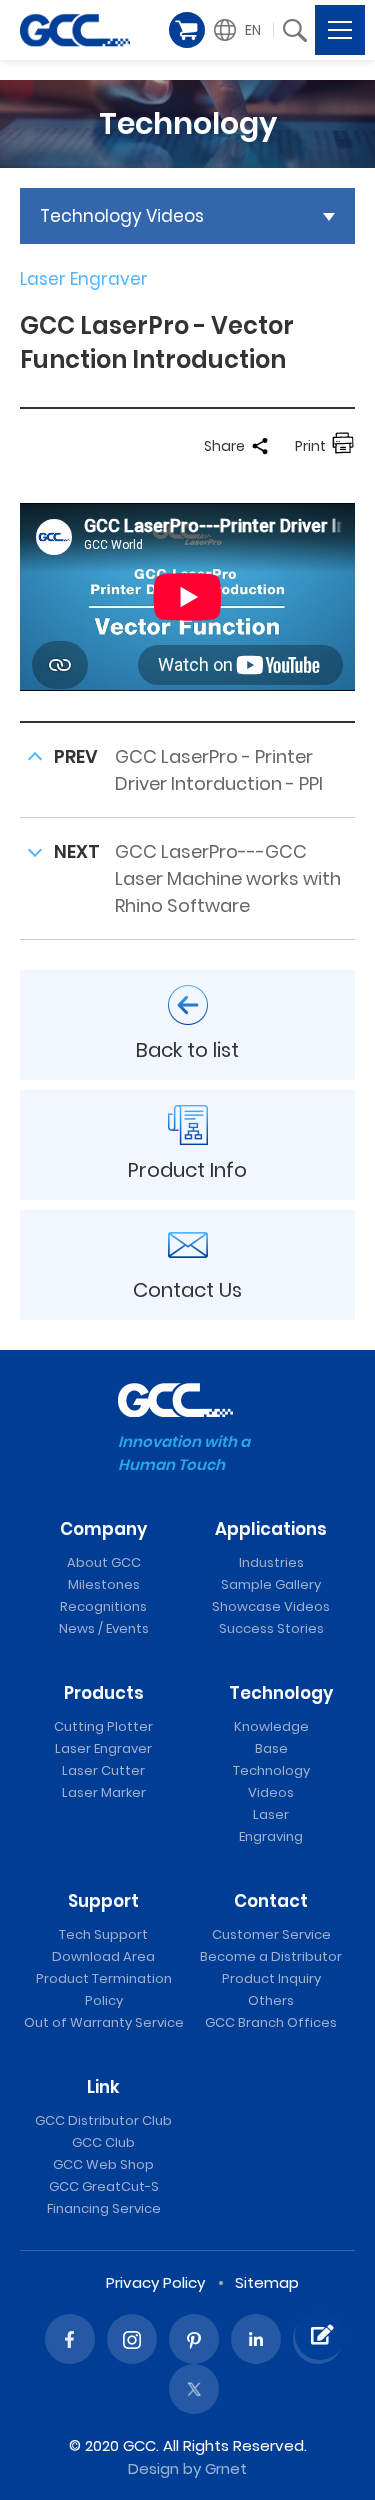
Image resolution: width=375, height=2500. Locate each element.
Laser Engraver (103, 1748)
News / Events (104, 1628)
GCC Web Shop (103, 2164)
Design (153, 2468)
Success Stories (271, 1628)
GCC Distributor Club (103, 2120)
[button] (240, 30)
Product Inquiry (271, 1978)
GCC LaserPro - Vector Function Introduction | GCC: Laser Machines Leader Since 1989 (75, 30)
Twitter (194, 2389)
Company (103, 1529)
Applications (271, 1529)
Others (271, 2000)
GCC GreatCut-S (104, 2186)
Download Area (103, 1956)
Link (103, 2087)
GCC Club (103, 2142)
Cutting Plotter (103, 1726)
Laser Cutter (103, 1770)
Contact (271, 1901)
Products (104, 1693)
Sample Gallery (271, 1584)
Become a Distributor (271, 1956)
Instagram (132, 2339)
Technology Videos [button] (122, 216)
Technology (281, 1693)
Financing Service (104, 2208)
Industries (271, 1562)
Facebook (70, 2339)
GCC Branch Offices (271, 2022)
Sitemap (267, 2282)
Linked (256, 2339)
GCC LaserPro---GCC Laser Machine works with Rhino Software (228, 878)
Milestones (104, 1584)
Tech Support (103, 1934)
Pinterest (194, 2339)
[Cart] (187, 30)
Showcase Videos (271, 1606)
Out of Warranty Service (104, 2022)
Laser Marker (104, 1792)
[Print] (343, 446)
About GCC (104, 1562)
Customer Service (271, 1934)
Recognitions (103, 1606)
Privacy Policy (155, 2282)
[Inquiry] (320, 2335)
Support (103, 1901)
